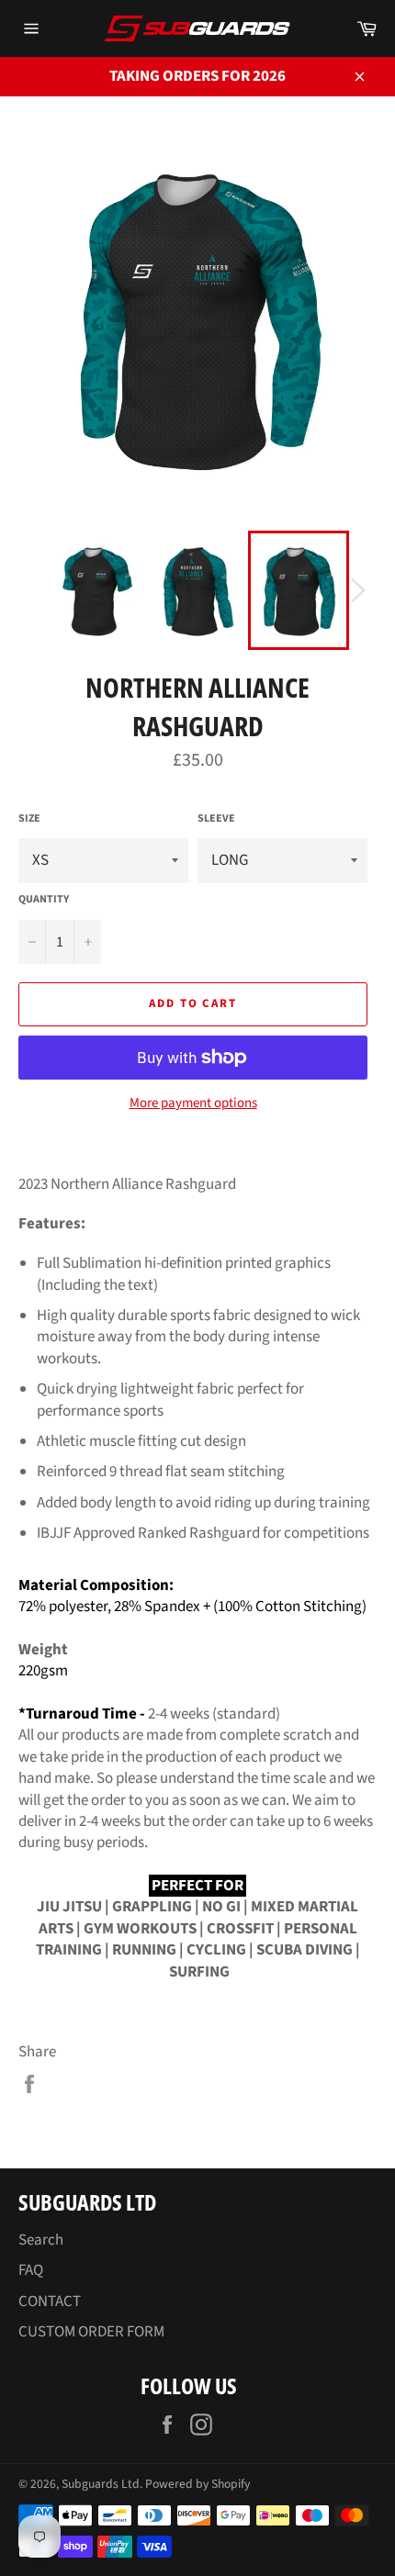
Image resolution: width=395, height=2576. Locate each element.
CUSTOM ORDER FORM (91, 2332)
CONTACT (50, 2302)
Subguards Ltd (101, 2484)
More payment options (193, 1103)
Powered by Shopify (197, 2484)
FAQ (31, 2270)
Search (41, 2240)
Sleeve (216, 819)
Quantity (44, 900)
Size (29, 819)
